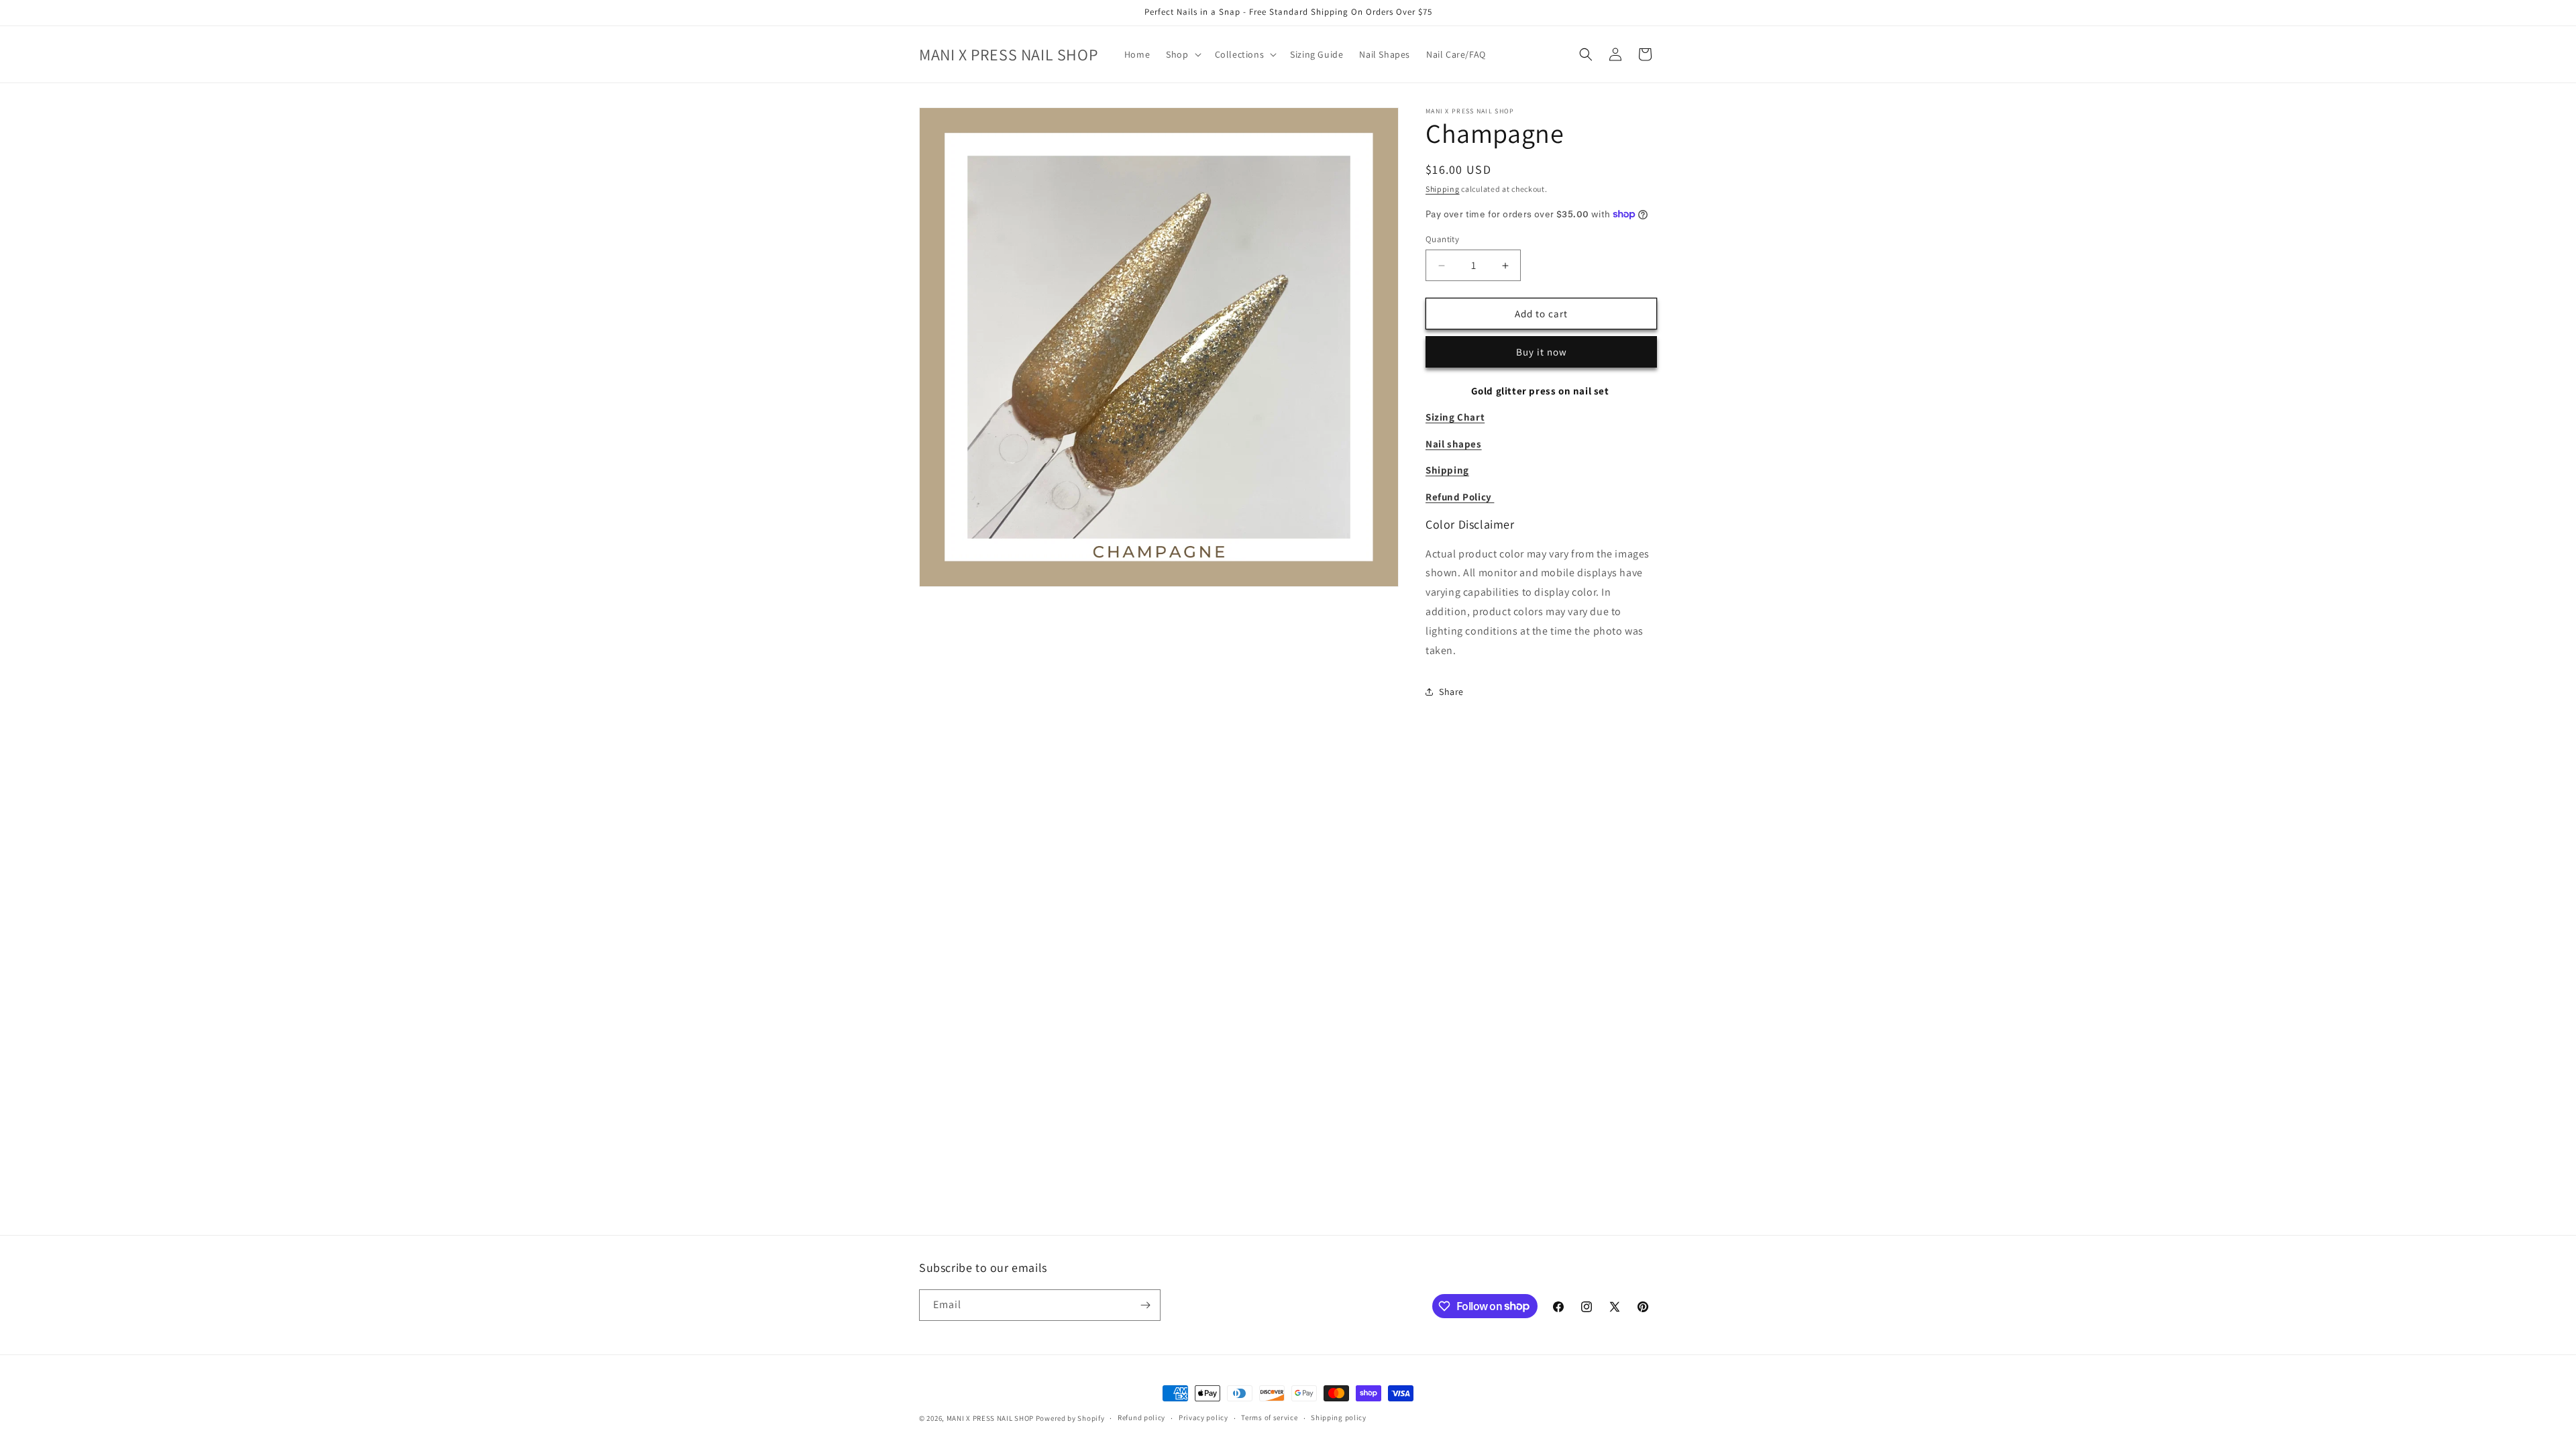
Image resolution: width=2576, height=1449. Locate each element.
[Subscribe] (1145, 1305)
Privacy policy (1203, 1417)
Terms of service (1269, 1417)
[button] (1182, 54)
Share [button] (1451, 692)
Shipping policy (1339, 1417)
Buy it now (1542, 352)
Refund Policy (1460, 497)
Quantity (1442, 239)
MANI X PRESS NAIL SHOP (990, 1418)
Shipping (1443, 189)
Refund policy (1141, 1417)
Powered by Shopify (1070, 1418)
